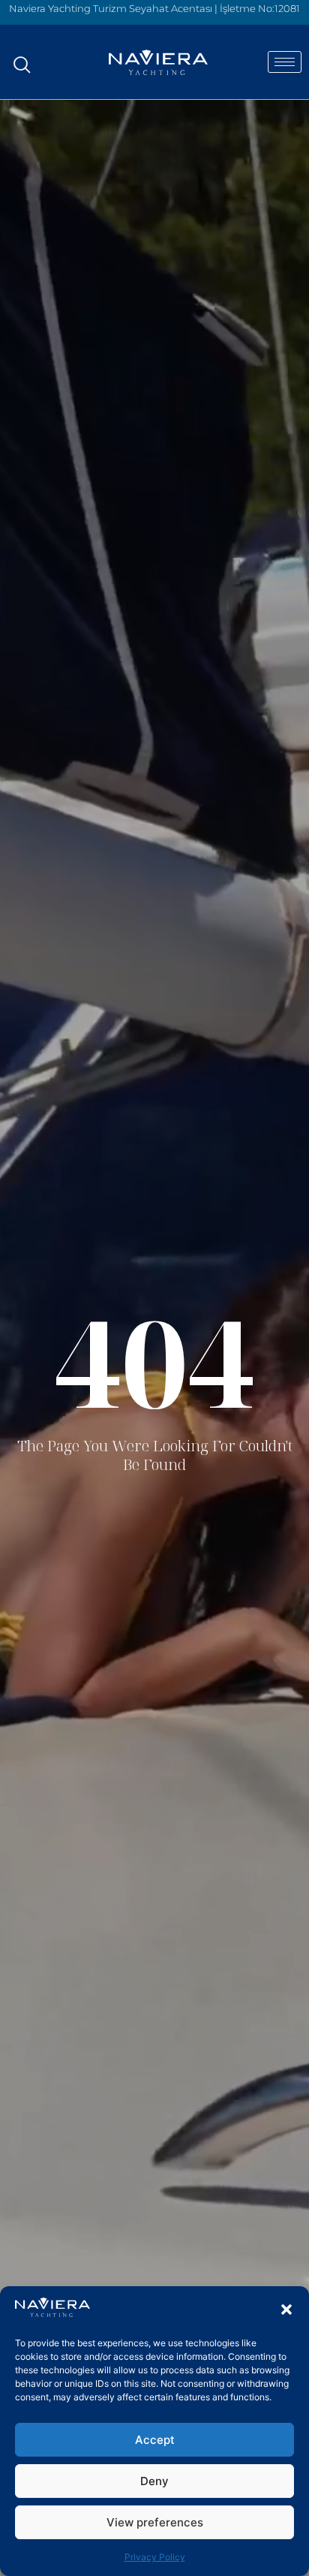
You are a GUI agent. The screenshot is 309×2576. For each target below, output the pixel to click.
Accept (155, 2440)
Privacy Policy (155, 2557)
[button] (286, 2309)
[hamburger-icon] (285, 62)
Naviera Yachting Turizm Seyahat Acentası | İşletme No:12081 (154, 8)
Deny (154, 2481)
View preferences (155, 2522)
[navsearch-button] (22, 57)
